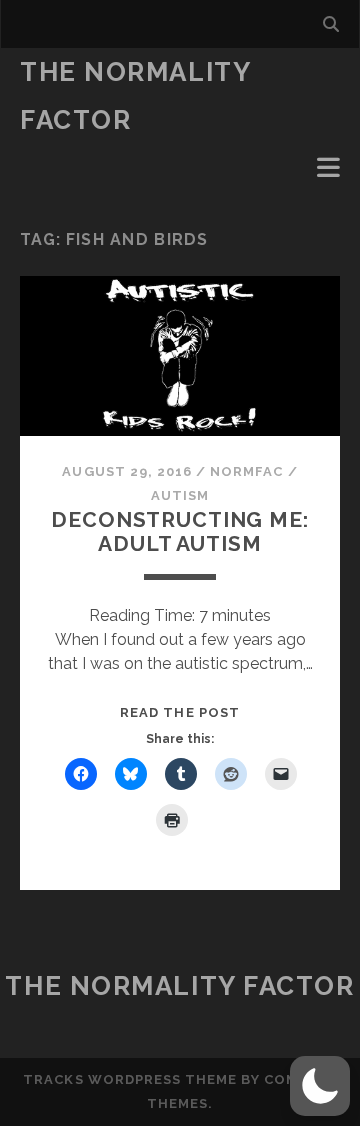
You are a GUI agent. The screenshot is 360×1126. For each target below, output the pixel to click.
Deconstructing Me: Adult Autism (179, 531)
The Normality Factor (179, 986)
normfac (246, 471)
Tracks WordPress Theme (130, 1079)
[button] (320, 1086)
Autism (180, 495)
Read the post (180, 712)
